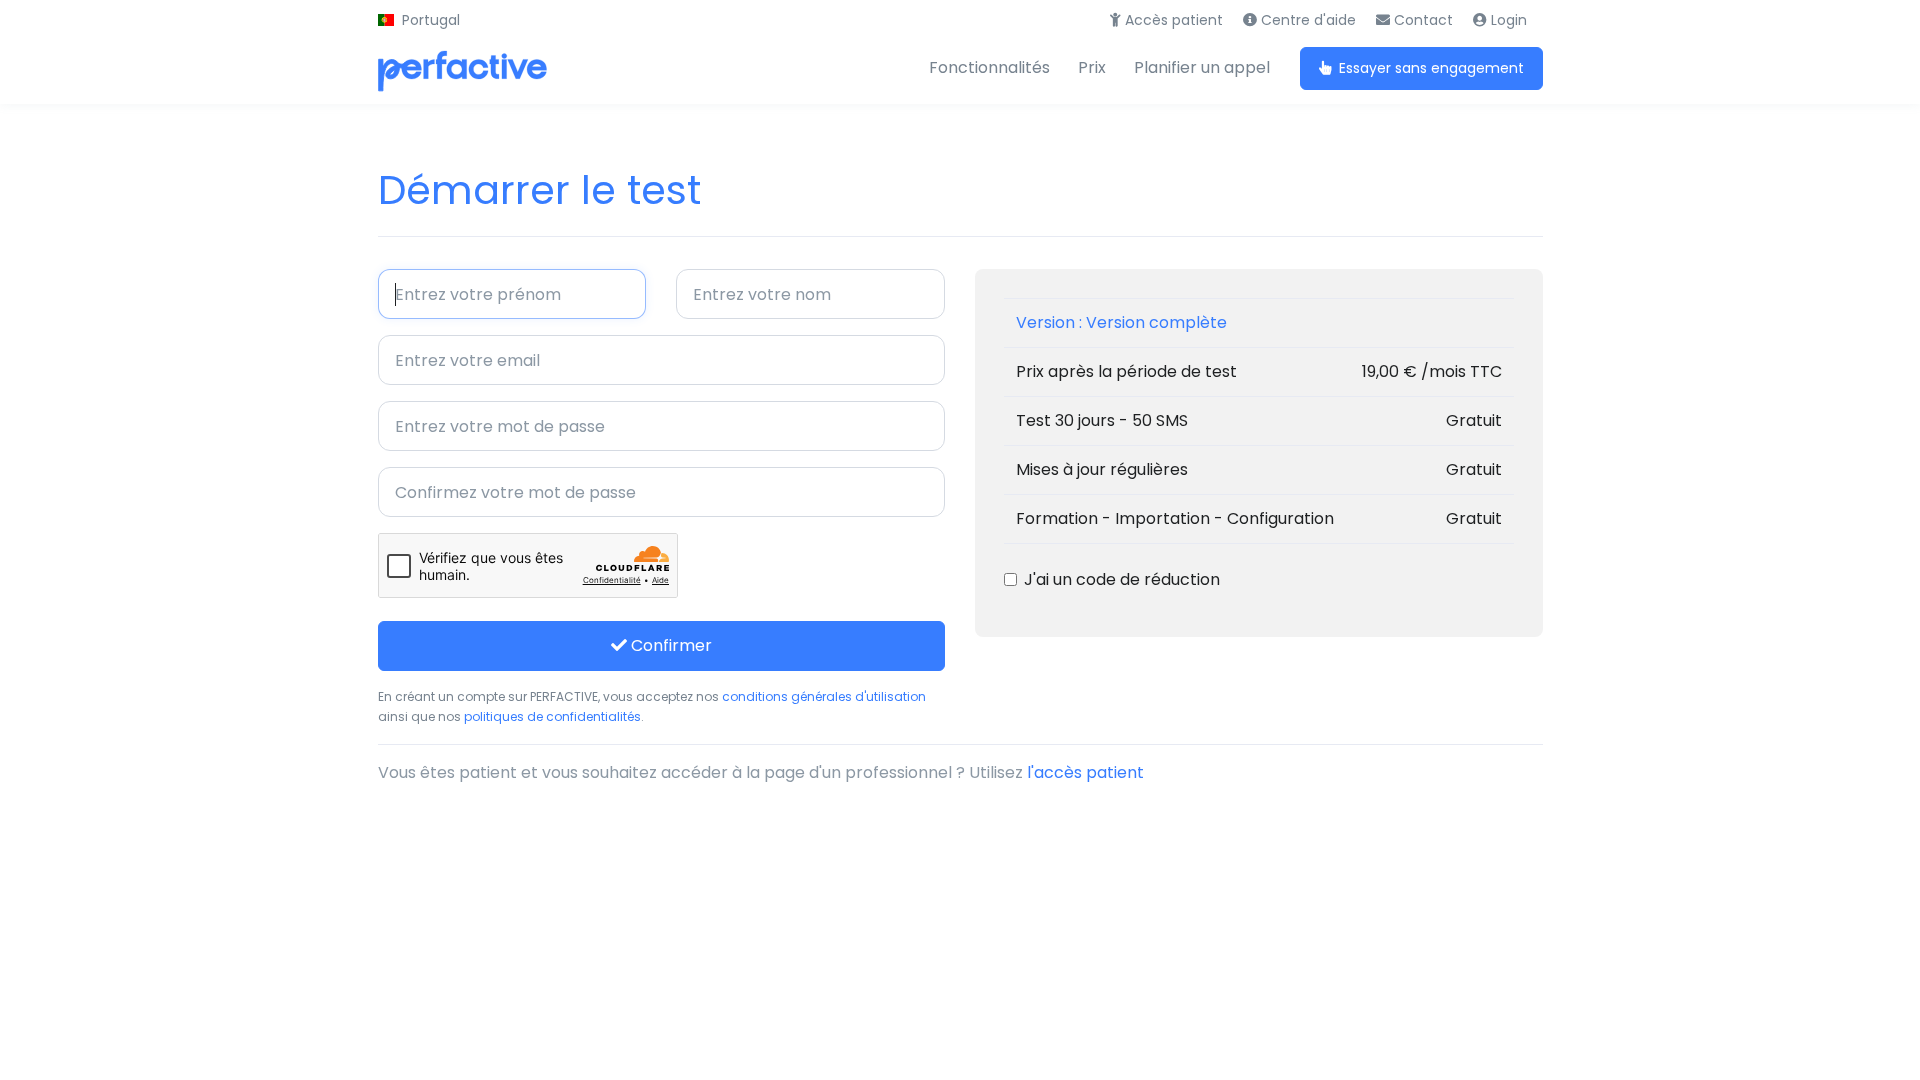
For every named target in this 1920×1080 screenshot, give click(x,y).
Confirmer (669, 645)
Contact (1421, 20)
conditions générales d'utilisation (824, 696)
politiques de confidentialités (552, 716)
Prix (1092, 67)
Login (1507, 20)
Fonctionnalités (989, 67)
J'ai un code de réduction (1122, 579)
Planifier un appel (1202, 67)
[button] (419, 20)
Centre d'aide (1306, 20)
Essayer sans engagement (1429, 68)
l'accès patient (1085, 772)
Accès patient (1172, 20)
